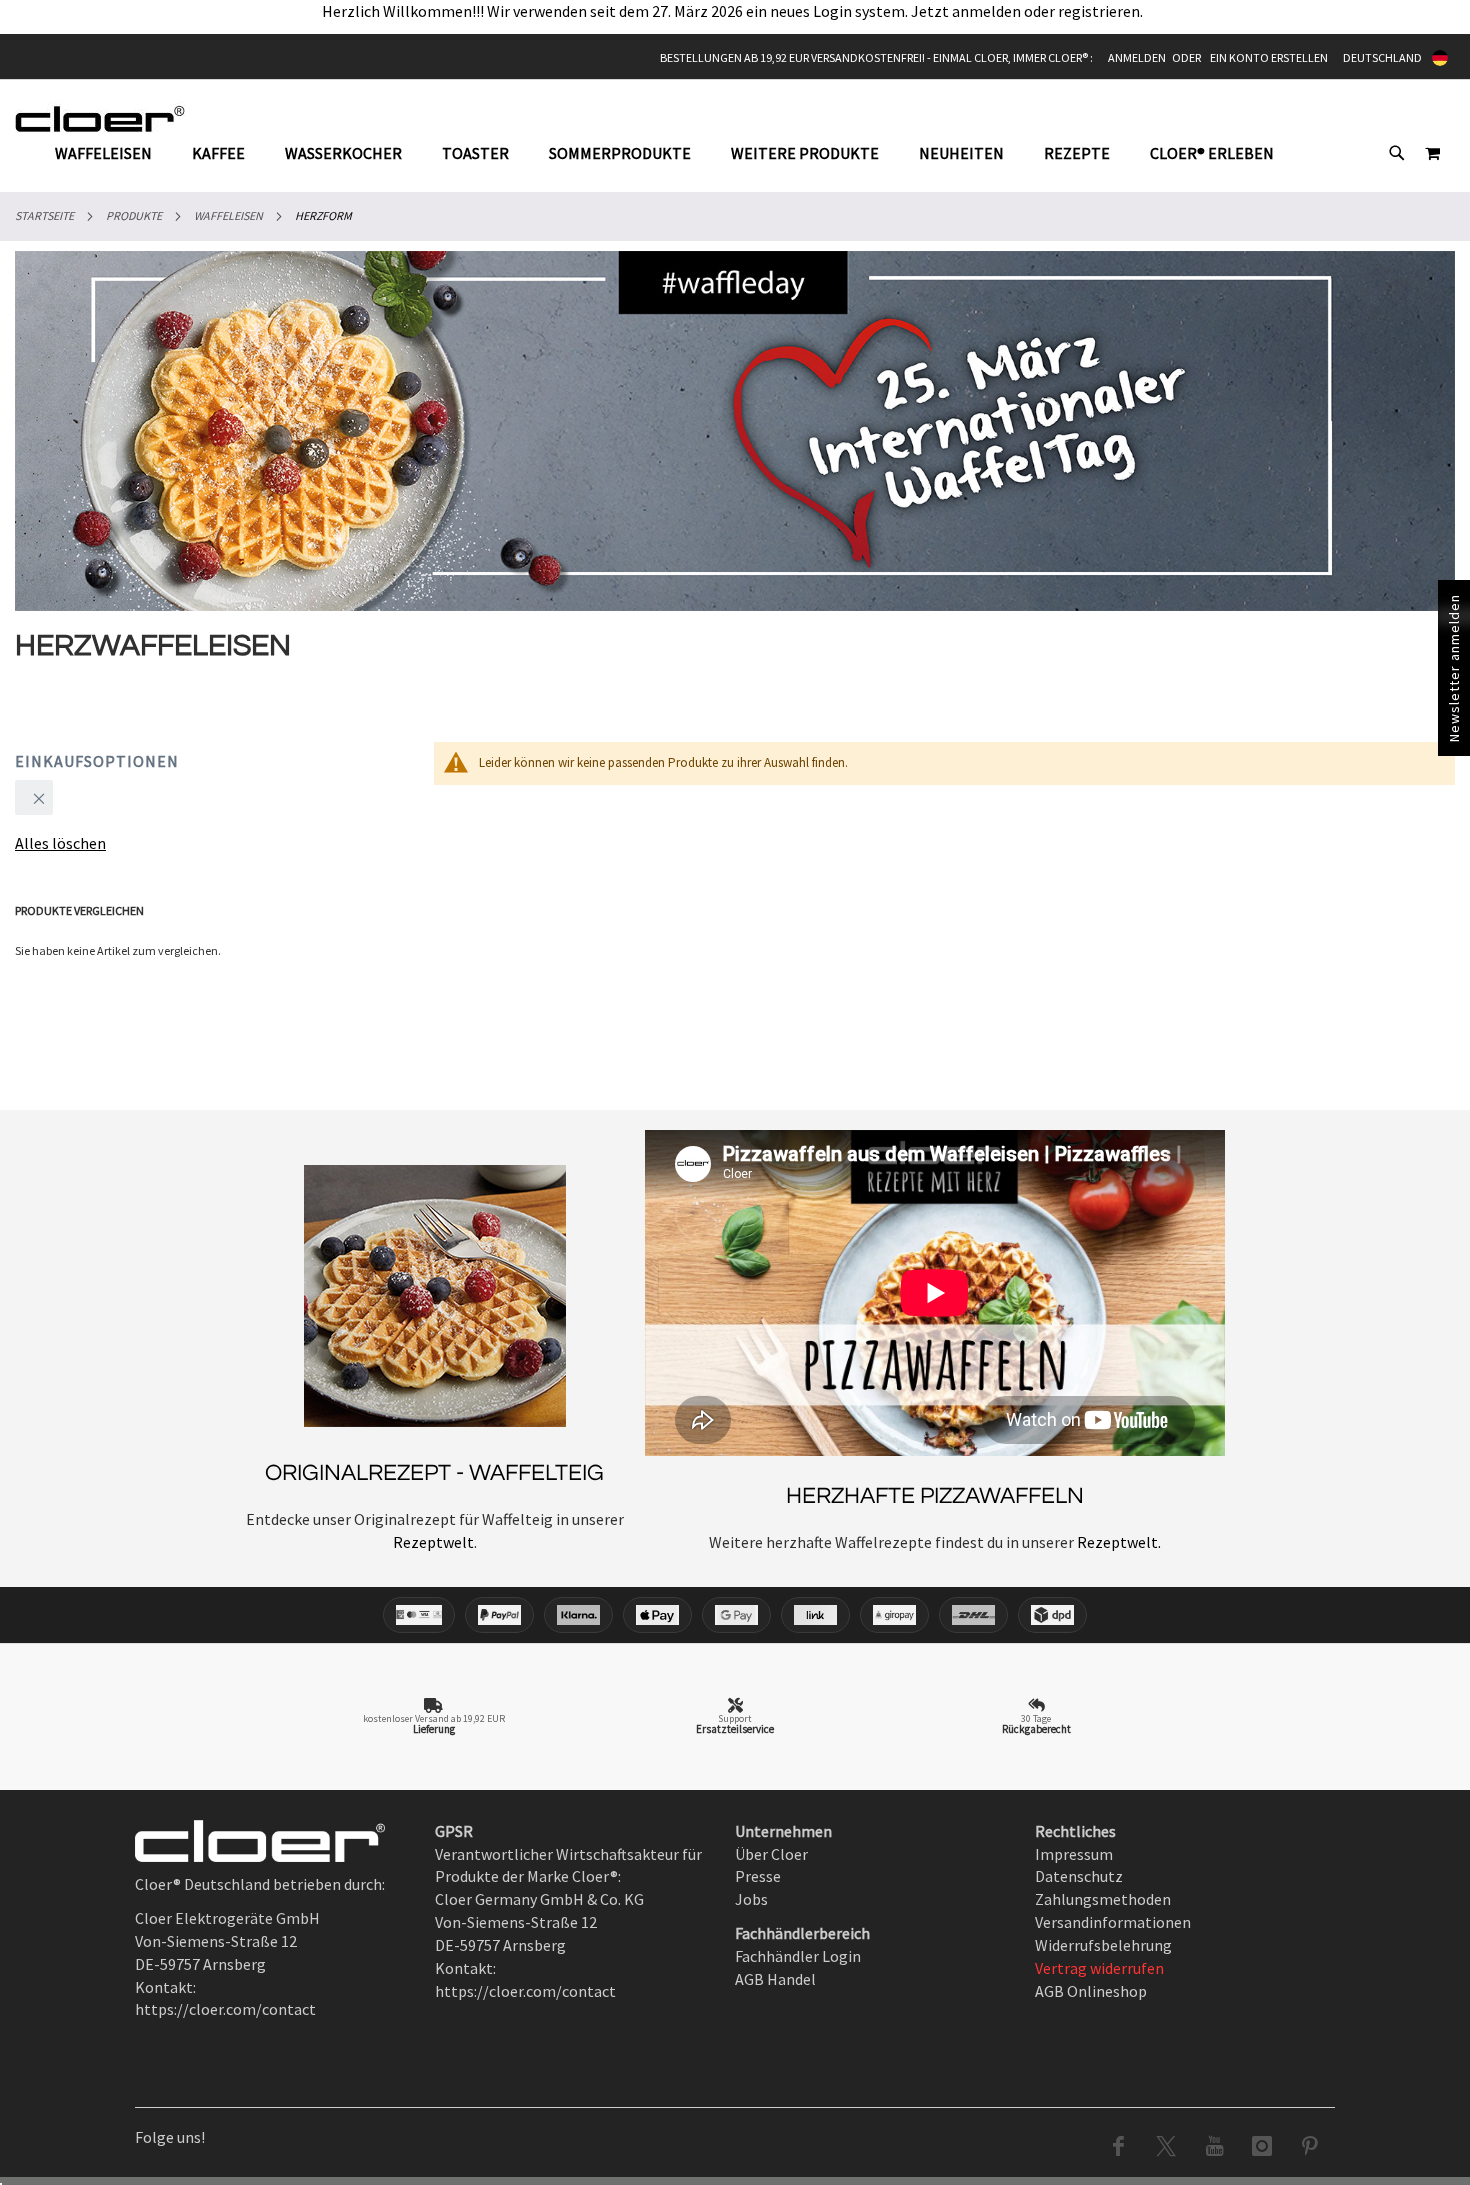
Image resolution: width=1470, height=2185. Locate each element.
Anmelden (1137, 57)
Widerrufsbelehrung (1103, 1945)
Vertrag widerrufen (1099, 1968)
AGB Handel (775, 1979)
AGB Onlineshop (1091, 1991)
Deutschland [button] (1382, 57)
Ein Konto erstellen (1269, 57)
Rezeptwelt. (1117, 1542)
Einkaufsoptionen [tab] (97, 761)
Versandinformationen (1113, 1922)
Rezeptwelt (433, 1542)
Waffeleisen (228, 215)
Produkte (134, 215)
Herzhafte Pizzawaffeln (935, 1496)
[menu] (674, 153)
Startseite (44, 215)
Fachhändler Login (798, 1956)
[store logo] (100, 118)
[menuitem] (113, 153)
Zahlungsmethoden (1103, 1899)
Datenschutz (1079, 1876)
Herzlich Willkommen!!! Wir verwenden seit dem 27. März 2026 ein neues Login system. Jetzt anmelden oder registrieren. (735, 11)
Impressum (1074, 1854)
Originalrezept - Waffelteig (434, 1473)
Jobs (751, 1899)
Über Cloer (771, 1854)
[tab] (674, 153)
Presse (758, 1876)
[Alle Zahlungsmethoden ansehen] (735, 1615)
